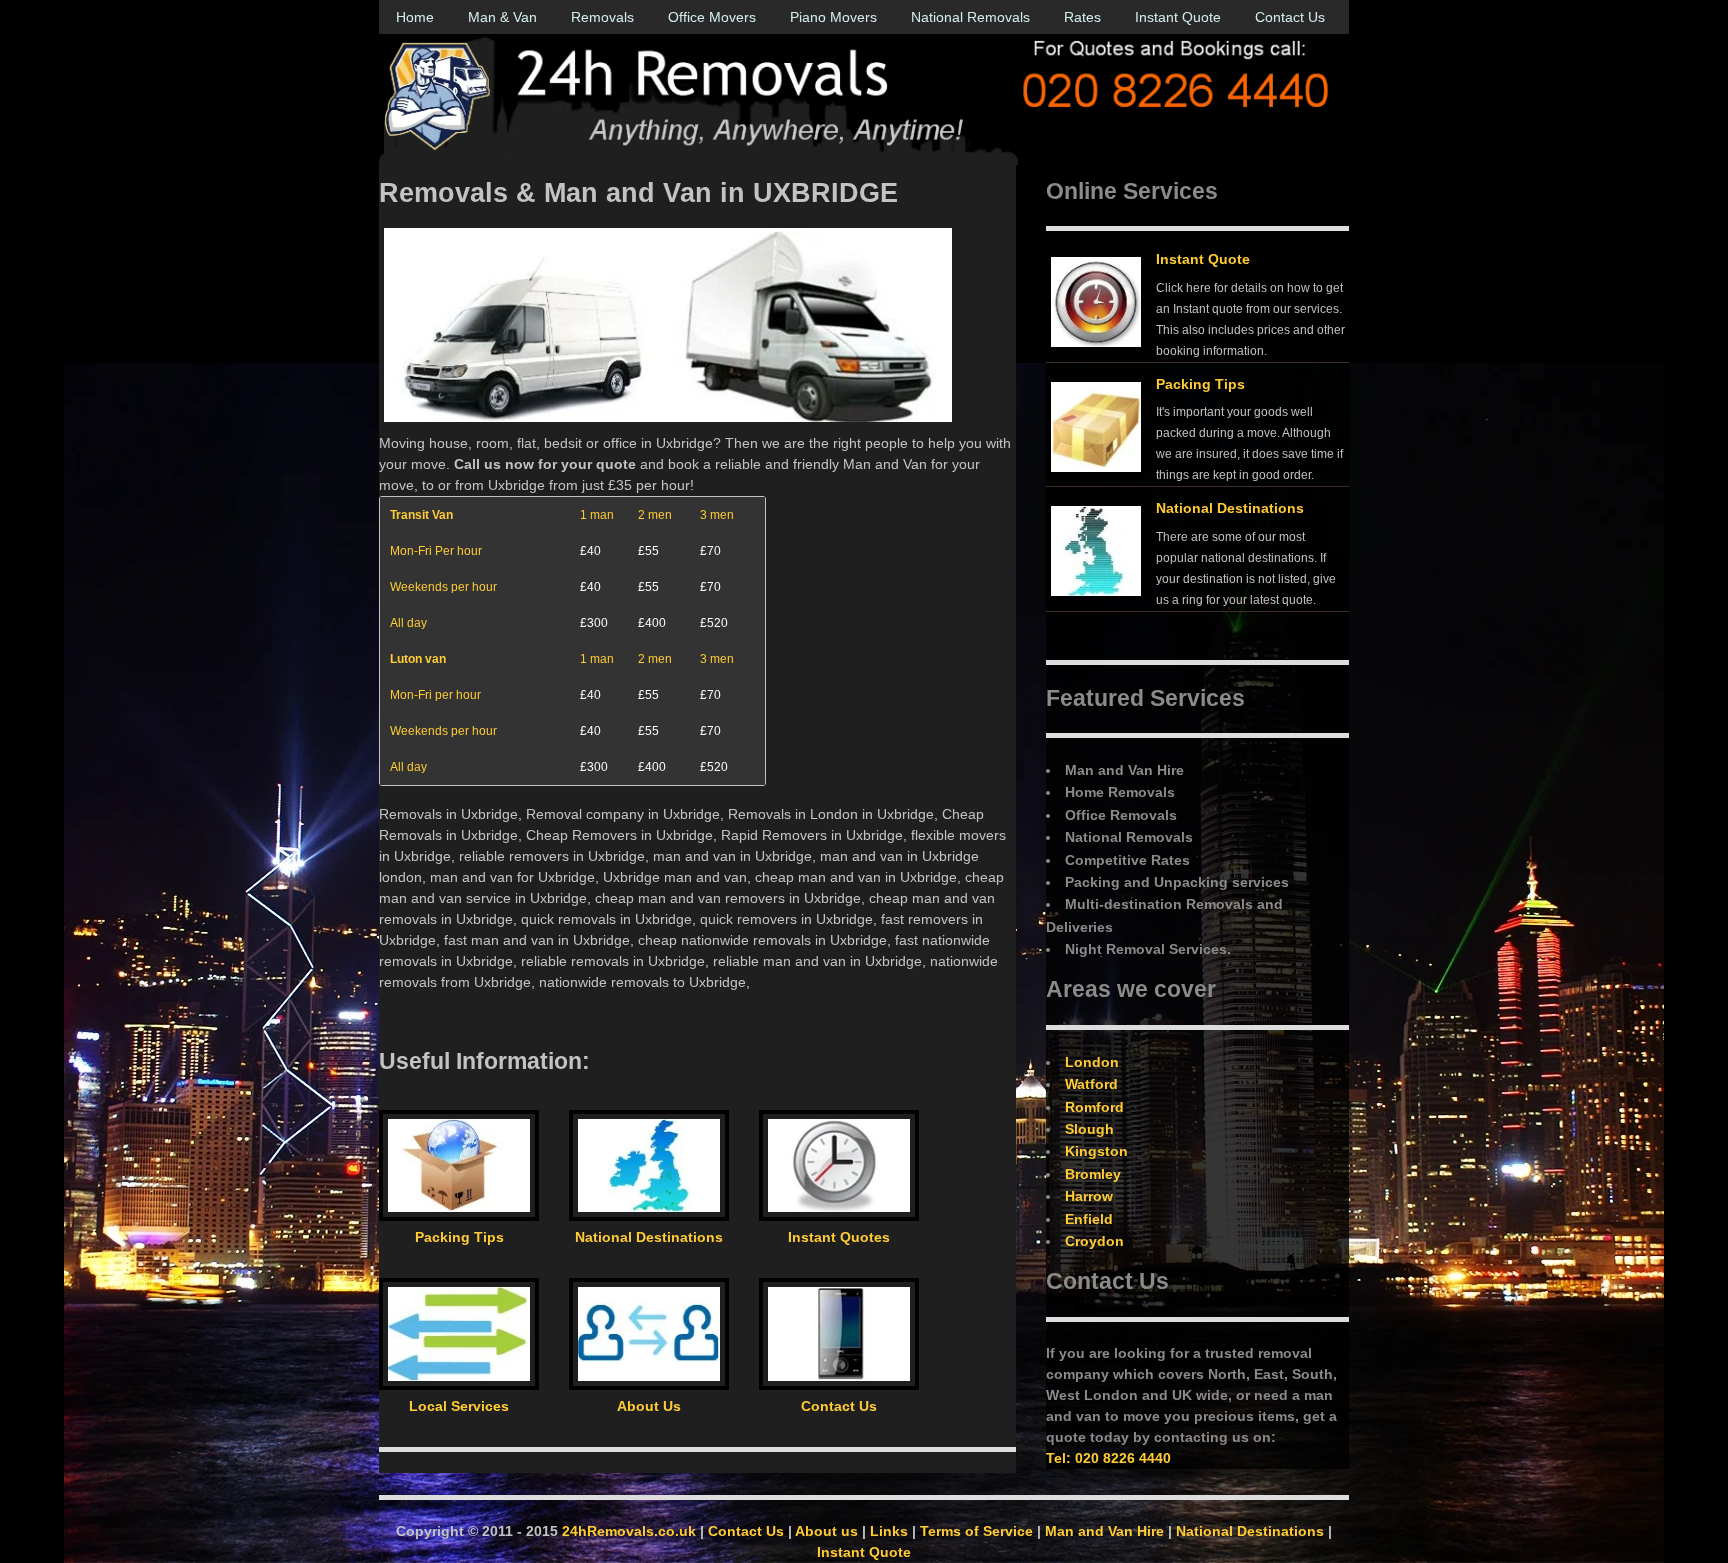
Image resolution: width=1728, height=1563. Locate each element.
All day (408, 623)
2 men (655, 515)
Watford (1091, 1084)
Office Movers (712, 17)
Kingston (1096, 1151)
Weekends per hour (443, 587)
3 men (717, 515)
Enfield (1089, 1219)
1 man (597, 515)
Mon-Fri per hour (435, 695)
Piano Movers (833, 17)
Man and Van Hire (1104, 1531)
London (1092, 1062)
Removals (602, 17)
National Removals (970, 17)
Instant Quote (1178, 17)
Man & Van (502, 17)
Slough (1089, 1129)
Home (415, 17)
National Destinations (1230, 508)
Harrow (1089, 1196)
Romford (1094, 1107)
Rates (1082, 17)
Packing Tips (1200, 384)
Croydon (1094, 1241)
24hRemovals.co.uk (629, 1531)
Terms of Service (976, 1531)
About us (826, 1531)
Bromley (1093, 1174)
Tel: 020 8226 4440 (1108, 1458)
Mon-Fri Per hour (436, 551)
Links (889, 1531)
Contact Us (1290, 17)
